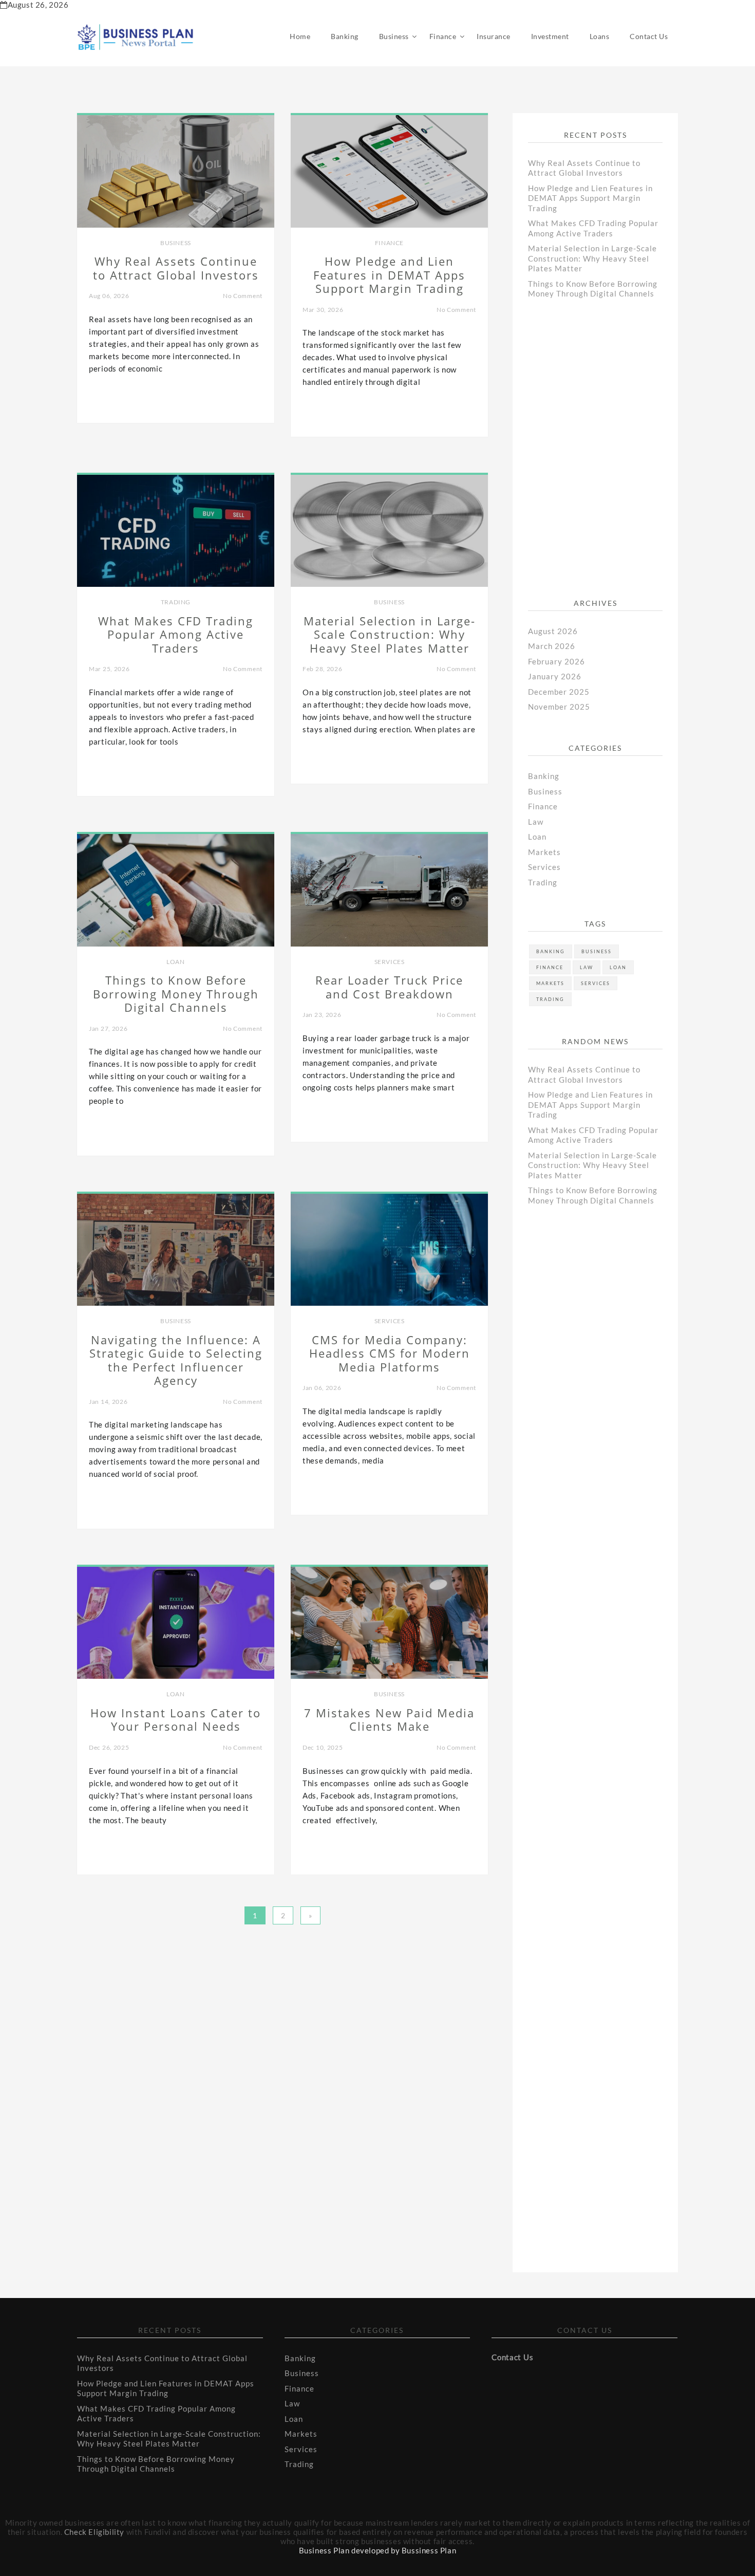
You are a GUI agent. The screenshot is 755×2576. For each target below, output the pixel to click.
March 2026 (552, 646)
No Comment (243, 296)
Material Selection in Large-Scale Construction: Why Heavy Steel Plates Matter (592, 258)
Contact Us (649, 36)
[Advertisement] (605, 456)
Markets (544, 852)
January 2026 (555, 676)
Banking (345, 36)
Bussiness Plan (429, 2550)
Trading (176, 602)
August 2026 (553, 631)
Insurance (494, 36)
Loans (600, 36)
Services (390, 962)
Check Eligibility (94, 2532)
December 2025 (559, 692)
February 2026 (556, 661)
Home (300, 36)
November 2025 (559, 707)
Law (536, 822)
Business (394, 36)
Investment (550, 36)
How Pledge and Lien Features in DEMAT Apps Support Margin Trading (590, 198)
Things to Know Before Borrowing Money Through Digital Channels (593, 289)
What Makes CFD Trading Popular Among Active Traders (593, 228)
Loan (175, 962)
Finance (443, 36)
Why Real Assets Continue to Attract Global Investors (584, 168)
